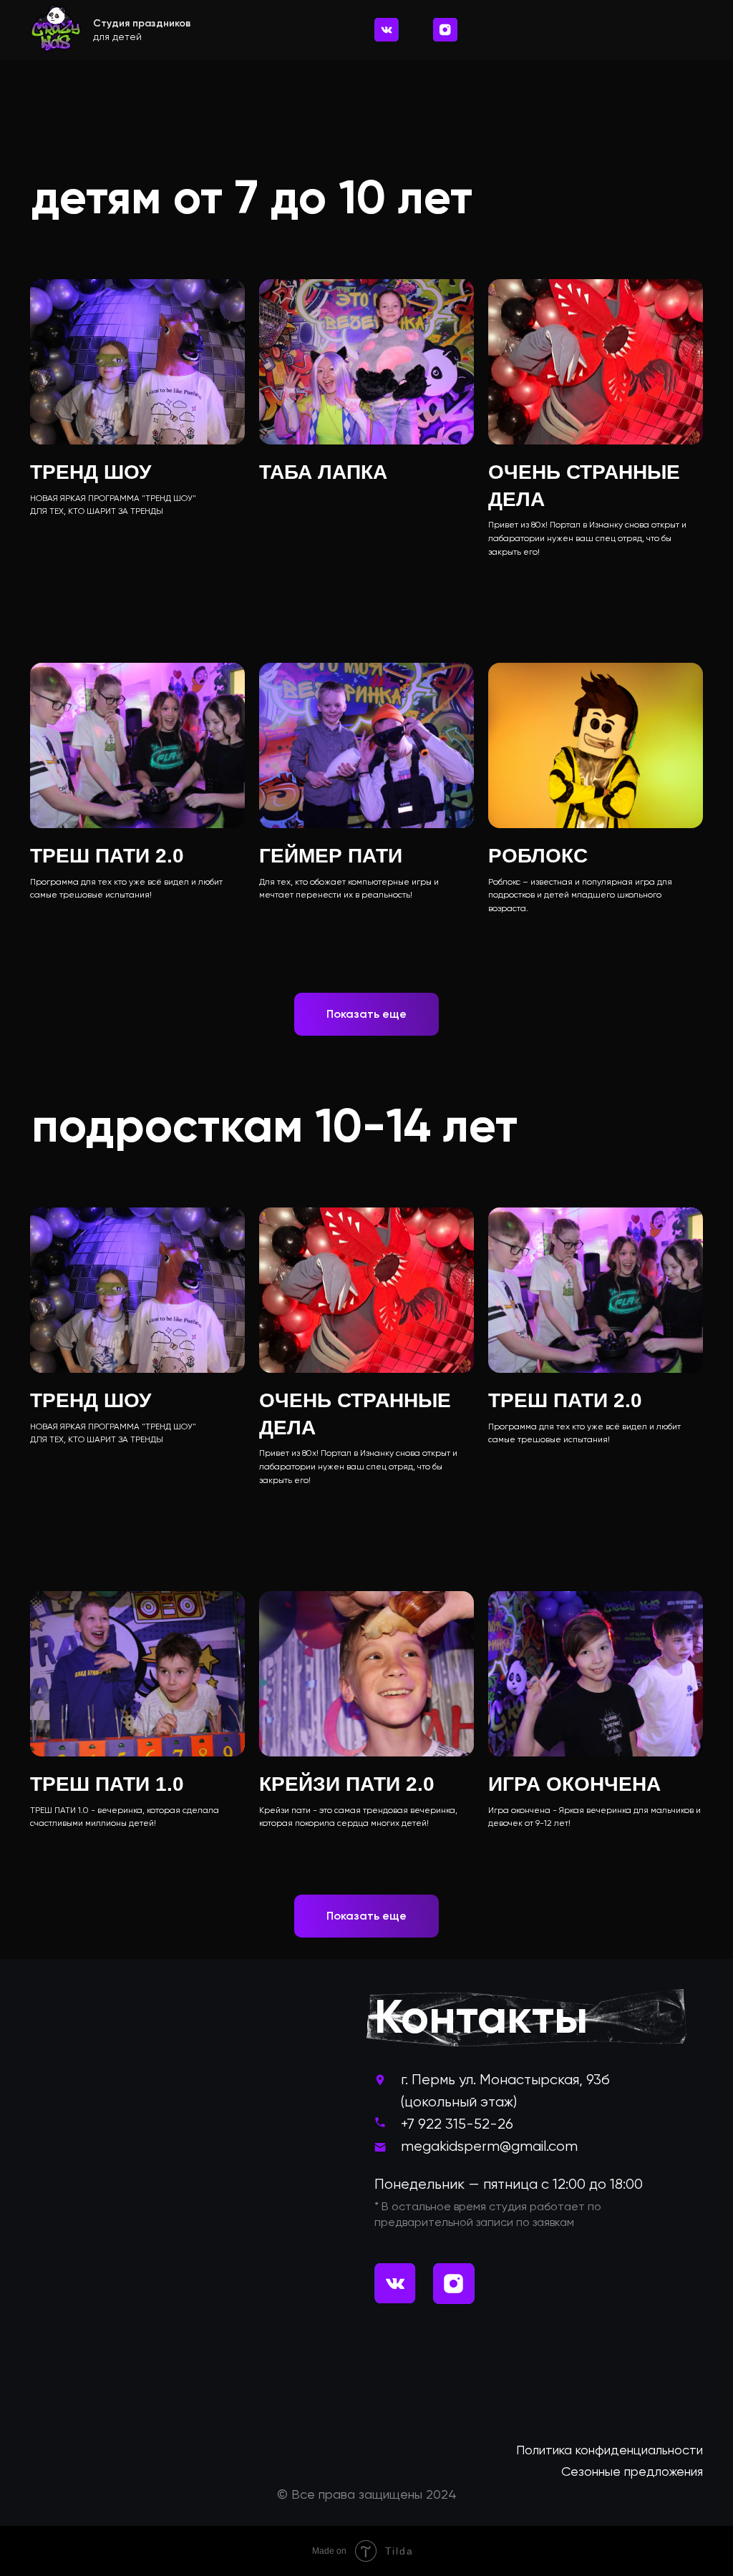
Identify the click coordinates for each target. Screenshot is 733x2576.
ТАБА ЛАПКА (323, 472)
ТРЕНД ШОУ (91, 472)
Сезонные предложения (632, 2471)
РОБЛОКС (538, 856)
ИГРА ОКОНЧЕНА (574, 1784)
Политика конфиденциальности (610, 2450)
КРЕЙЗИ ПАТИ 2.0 (347, 1784)
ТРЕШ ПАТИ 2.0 (107, 856)
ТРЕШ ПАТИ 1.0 (107, 1784)
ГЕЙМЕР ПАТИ (331, 856)
